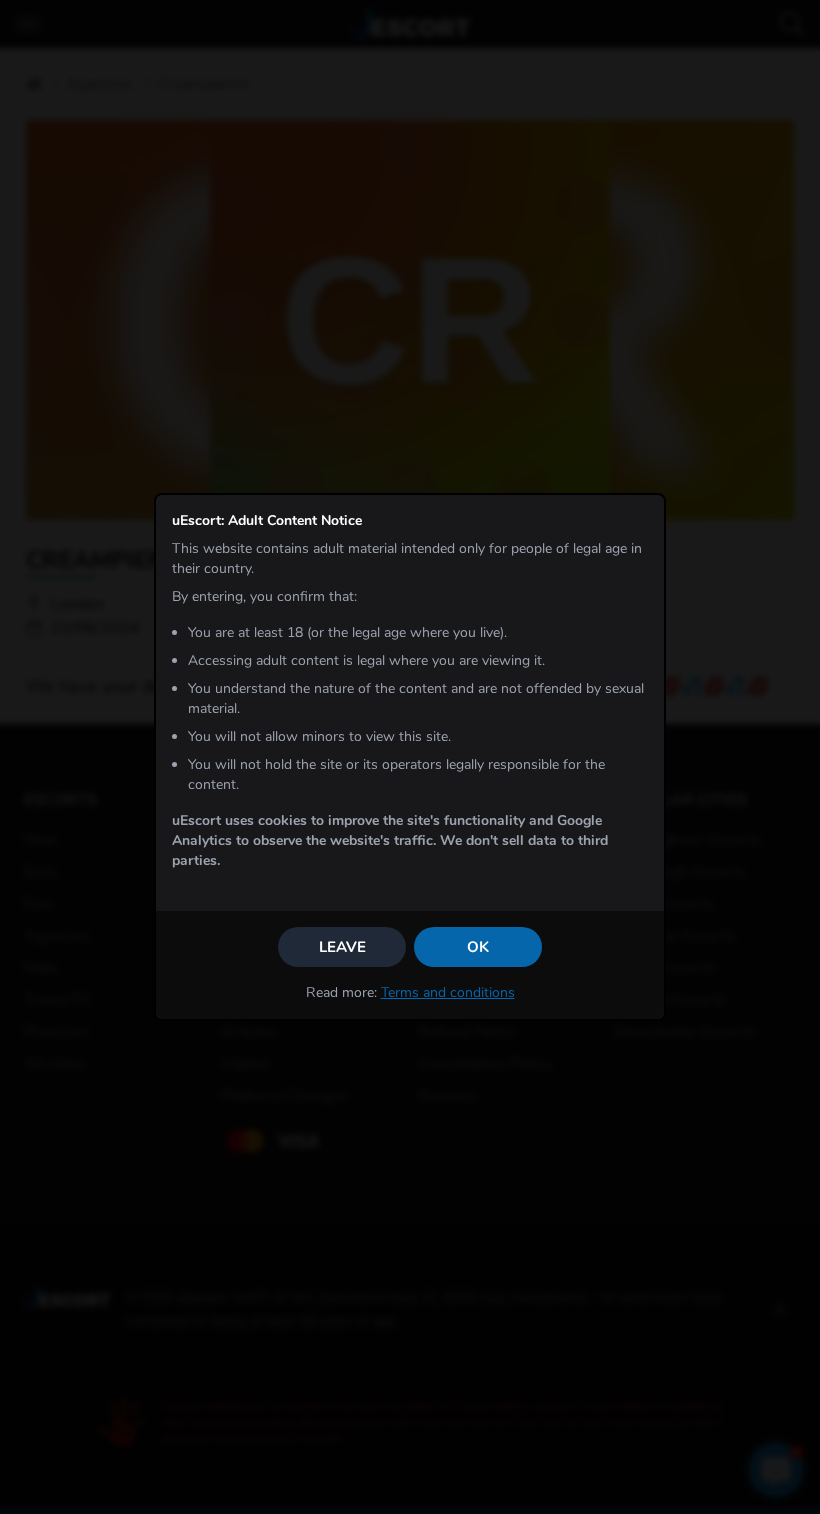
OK (478, 947)
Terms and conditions (448, 992)
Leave (342, 947)
